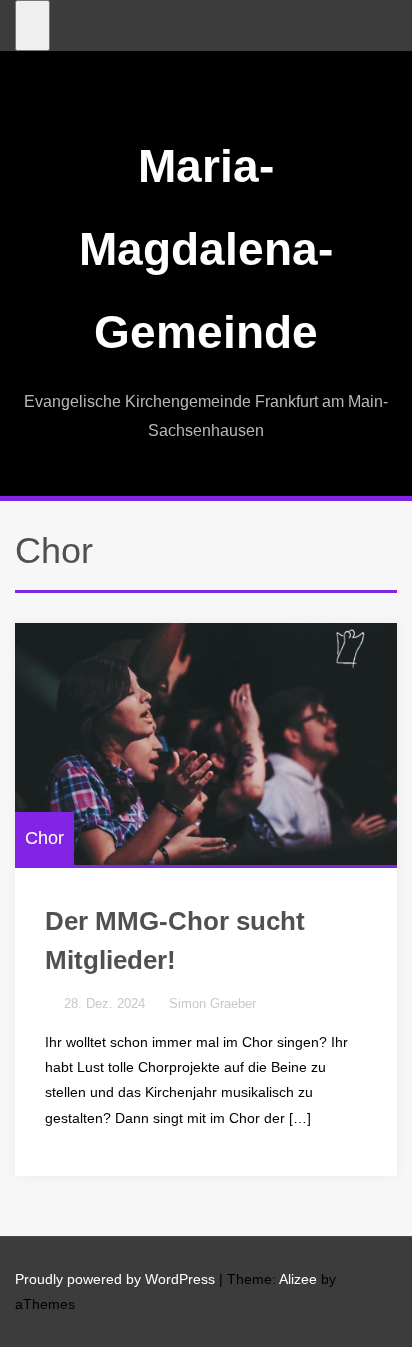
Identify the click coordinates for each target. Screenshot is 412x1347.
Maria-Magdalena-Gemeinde (206, 249)
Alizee (298, 1279)
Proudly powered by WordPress (115, 1279)
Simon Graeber (212, 1003)
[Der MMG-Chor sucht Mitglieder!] (206, 744)
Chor (44, 838)
